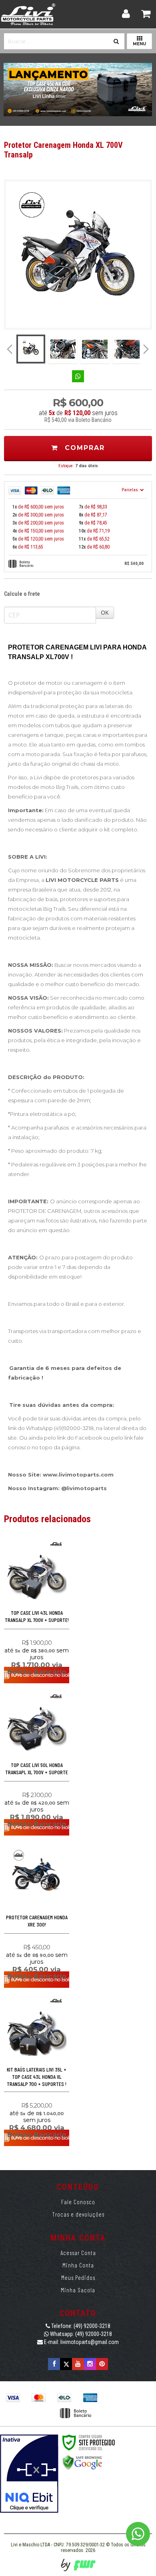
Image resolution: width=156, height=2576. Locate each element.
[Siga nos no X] (66, 2364)
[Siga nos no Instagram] (90, 2364)
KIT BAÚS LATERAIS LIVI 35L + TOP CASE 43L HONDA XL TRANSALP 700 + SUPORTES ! (37, 2077)
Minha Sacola (78, 2290)
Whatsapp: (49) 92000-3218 (80, 2334)
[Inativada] (29, 2474)
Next (147, 346)
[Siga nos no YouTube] (78, 2364)
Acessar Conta (78, 2253)
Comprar (83, 448)
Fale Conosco (78, 2202)
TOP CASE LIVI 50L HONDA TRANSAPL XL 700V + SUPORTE (37, 1768)
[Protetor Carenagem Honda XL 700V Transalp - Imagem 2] (63, 349)
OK (105, 612)
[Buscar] (116, 39)
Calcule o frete (22, 594)
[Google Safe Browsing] (82, 2462)
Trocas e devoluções (78, 2214)
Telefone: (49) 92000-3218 (80, 2326)
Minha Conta (78, 2265)
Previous (10, 349)
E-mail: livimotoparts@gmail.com (81, 2342)
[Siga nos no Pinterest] (102, 2364)
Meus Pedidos (78, 2277)
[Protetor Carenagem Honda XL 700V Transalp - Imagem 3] (95, 349)
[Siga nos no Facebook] (54, 2364)
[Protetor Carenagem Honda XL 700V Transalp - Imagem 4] (127, 349)
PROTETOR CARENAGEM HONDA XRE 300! (37, 1921)
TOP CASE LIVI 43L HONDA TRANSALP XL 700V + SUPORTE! (37, 1616)
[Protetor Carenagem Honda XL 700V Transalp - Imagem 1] (31, 349)
